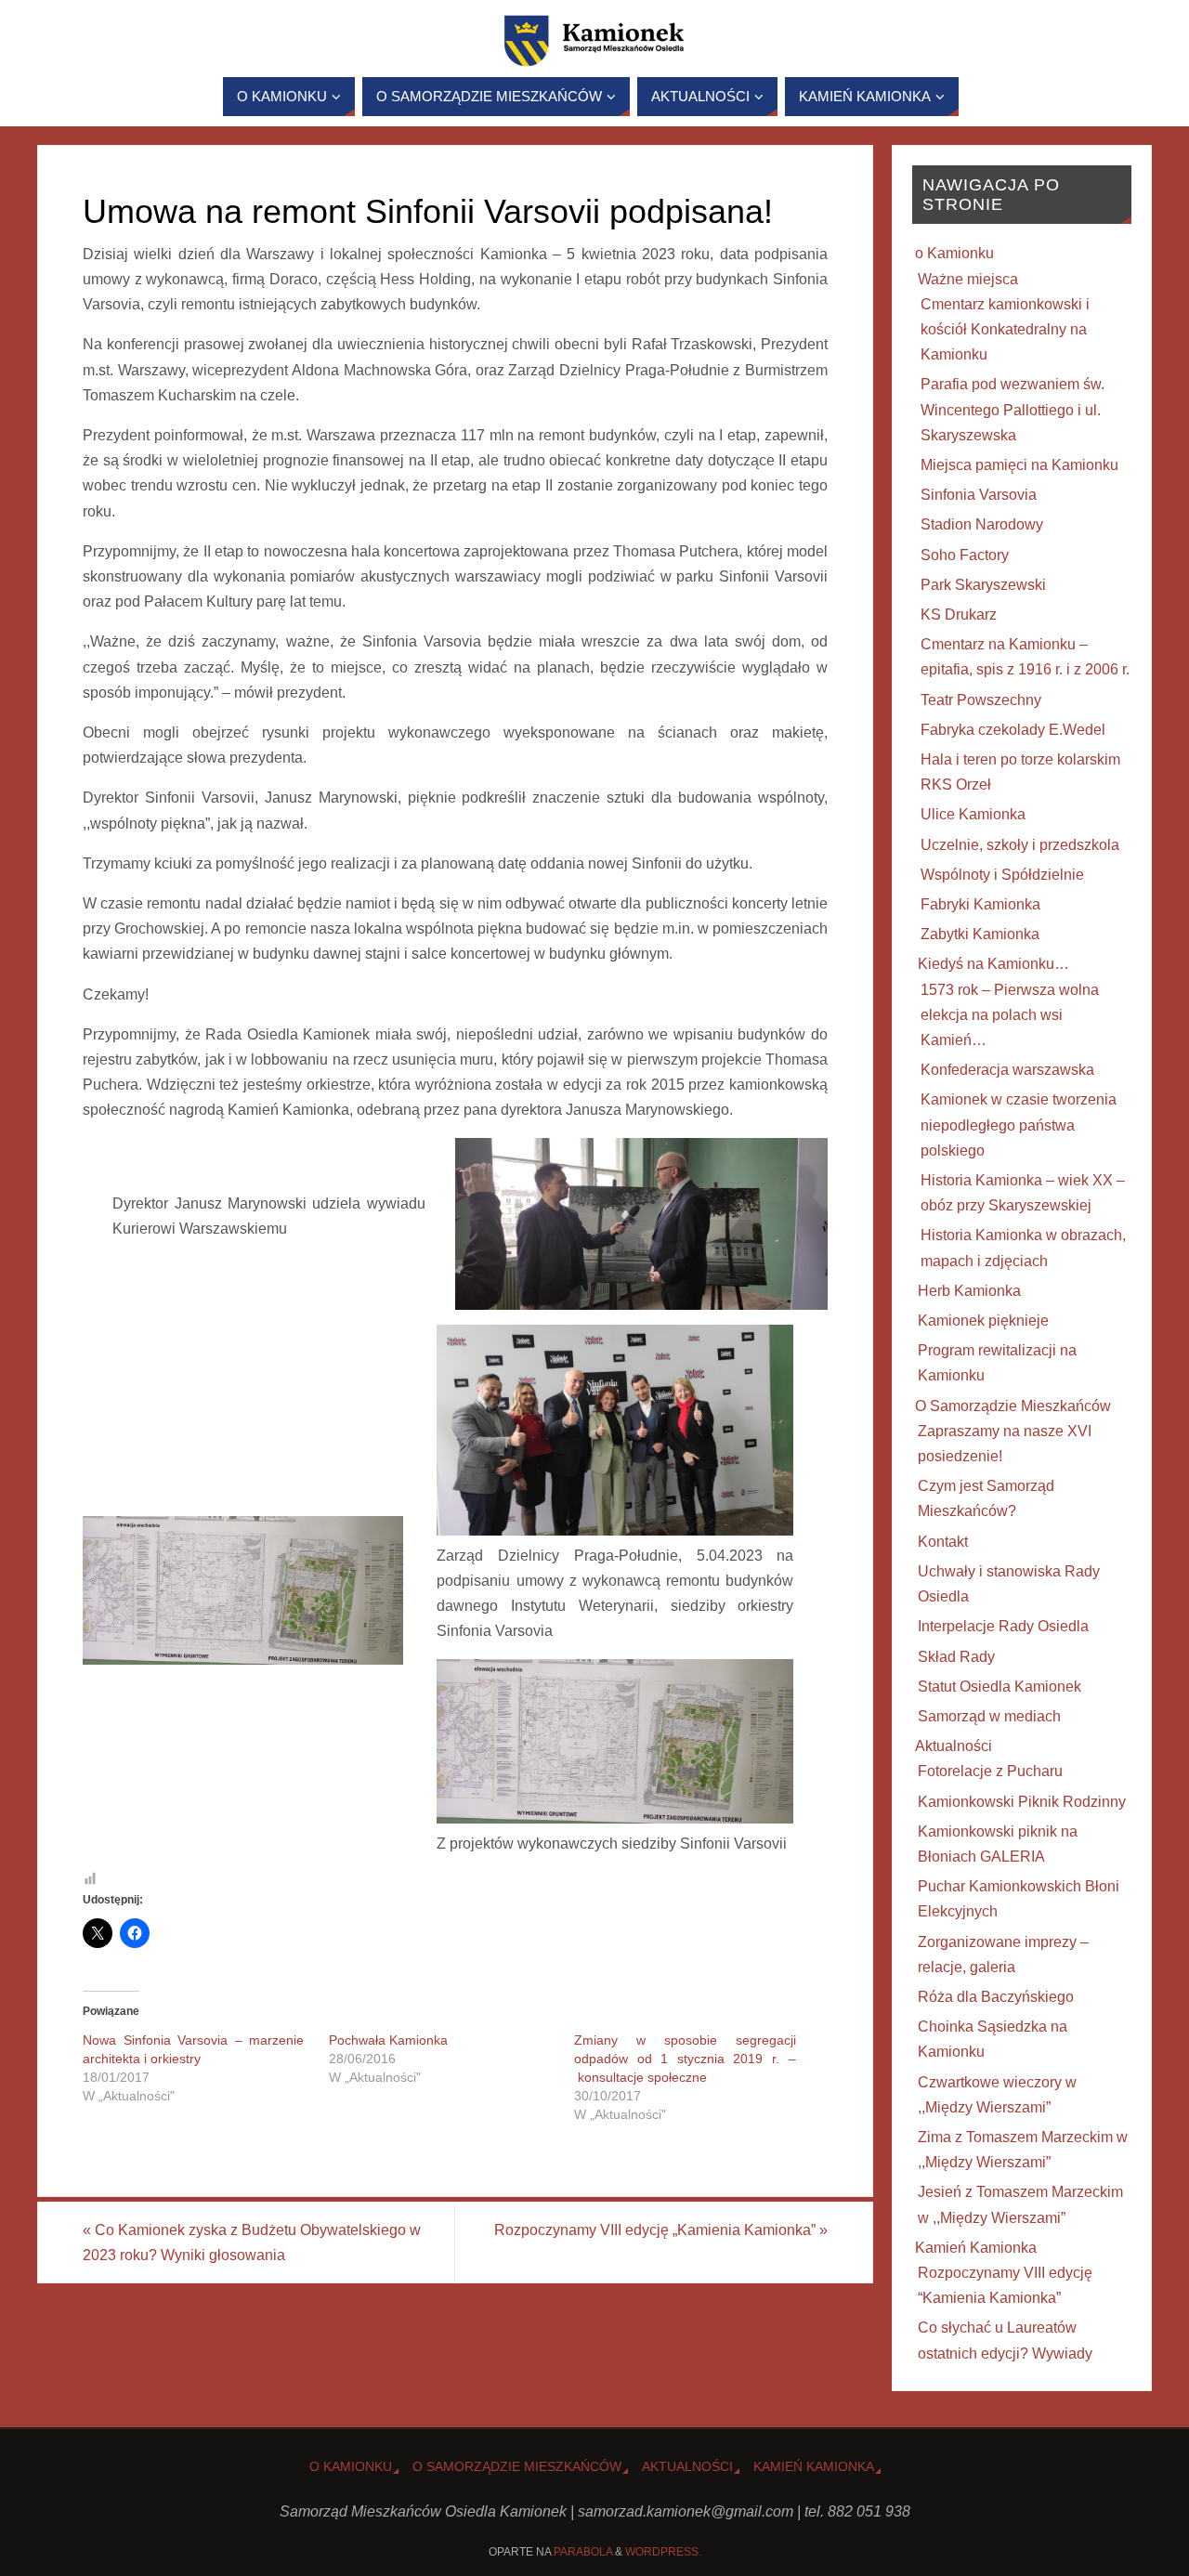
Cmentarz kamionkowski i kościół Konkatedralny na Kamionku (1005, 329)
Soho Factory (965, 555)
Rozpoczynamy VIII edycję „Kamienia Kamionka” (661, 2230)
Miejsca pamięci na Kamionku (1019, 465)
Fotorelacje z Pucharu (990, 1771)
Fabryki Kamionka (980, 904)
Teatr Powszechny (981, 700)
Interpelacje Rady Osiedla (1003, 1626)
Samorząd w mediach (989, 1716)
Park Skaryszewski (983, 585)
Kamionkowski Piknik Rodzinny (1022, 1802)
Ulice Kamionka (973, 814)
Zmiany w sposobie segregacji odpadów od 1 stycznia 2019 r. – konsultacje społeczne (685, 2059)
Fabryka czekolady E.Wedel (1013, 730)
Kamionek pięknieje (983, 1321)
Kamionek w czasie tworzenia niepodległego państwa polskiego (1019, 1125)
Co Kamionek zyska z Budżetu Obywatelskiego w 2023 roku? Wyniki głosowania (252, 2243)
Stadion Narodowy (982, 524)
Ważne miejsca (968, 279)
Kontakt (943, 1542)
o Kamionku (954, 253)
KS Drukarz (959, 615)
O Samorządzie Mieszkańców (1013, 1406)
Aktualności (954, 1746)
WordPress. (663, 2552)
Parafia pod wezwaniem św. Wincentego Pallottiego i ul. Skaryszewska (1013, 409)
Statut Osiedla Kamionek (1000, 1687)
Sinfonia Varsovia (979, 495)
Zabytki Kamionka (980, 934)
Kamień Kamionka (976, 2248)
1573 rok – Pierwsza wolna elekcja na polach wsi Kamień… (1010, 1015)
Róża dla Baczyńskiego (996, 1997)
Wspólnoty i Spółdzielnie (1002, 875)
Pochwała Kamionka (388, 2040)
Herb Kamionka (969, 1291)
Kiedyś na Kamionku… (993, 964)
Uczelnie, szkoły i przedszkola (1020, 845)
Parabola (583, 2552)
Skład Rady (956, 1657)
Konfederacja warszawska (1007, 1070)
